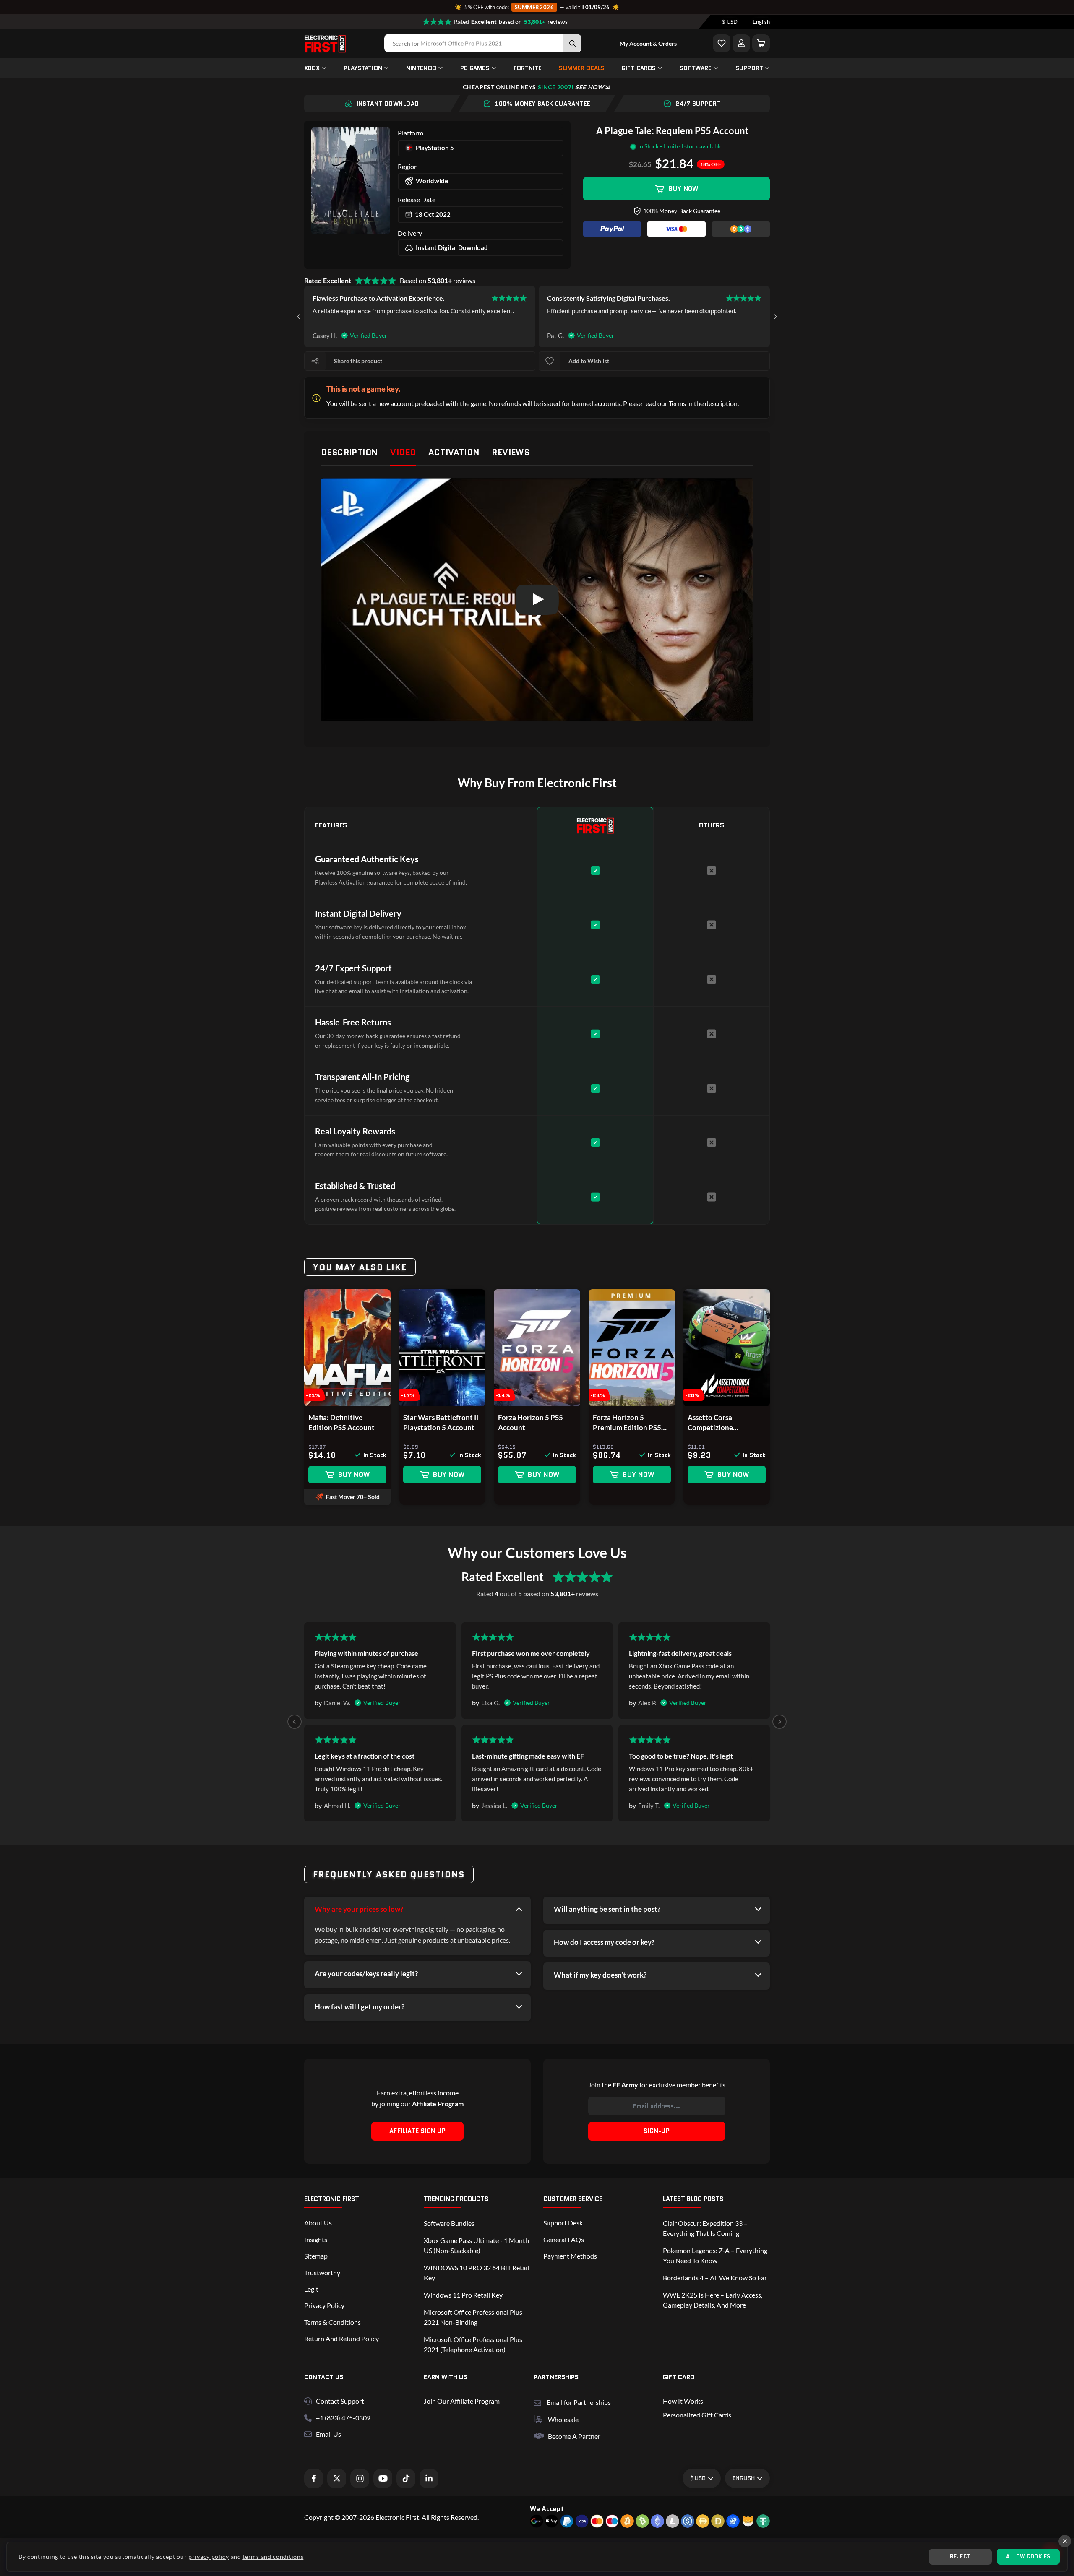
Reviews (511, 452)
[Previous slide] (295, 1722)
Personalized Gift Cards (697, 2415)
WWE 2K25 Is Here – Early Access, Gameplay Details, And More (713, 2300)
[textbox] (730, 22)
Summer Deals (582, 68)
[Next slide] (775, 317)
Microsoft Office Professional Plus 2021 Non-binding (473, 2317)
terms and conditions (273, 2556)
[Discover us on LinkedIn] (429, 2478)
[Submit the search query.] (572, 43)
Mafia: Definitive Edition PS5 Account (341, 1422)
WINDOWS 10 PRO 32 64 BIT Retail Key (476, 2273)
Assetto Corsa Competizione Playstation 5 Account (723, 1423)
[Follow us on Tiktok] (406, 2478)
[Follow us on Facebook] (314, 2478)
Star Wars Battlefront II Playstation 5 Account (441, 1422)
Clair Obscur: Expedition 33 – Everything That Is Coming (705, 2228)
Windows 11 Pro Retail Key (463, 2295)
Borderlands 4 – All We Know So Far (715, 2278)
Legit (311, 2289)
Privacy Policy (324, 2305)
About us (318, 2223)
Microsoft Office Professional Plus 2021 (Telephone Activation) (473, 2344)
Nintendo (421, 68)
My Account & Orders (648, 43)
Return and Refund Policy (341, 2338)
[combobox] (730, 22)
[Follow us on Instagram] (360, 2478)
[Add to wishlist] (550, 361)
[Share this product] (315, 361)
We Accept (547, 2509)
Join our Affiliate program (462, 2401)
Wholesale (563, 2419)
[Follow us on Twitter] (337, 2478)
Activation (454, 452)
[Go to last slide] (299, 317)
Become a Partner (574, 2436)
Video (403, 452)
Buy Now (683, 189)
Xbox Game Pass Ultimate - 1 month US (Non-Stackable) (476, 2245)
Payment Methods (570, 2256)
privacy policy (209, 2556)
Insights (316, 2239)
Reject (961, 2556)
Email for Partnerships (579, 2401)
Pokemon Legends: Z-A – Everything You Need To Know (715, 2255)
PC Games (475, 68)
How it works (683, 2401)
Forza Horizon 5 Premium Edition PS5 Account (627, 1423)
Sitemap (316, 2256)
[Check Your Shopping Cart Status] (761, 43)
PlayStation (363, 68)
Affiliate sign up (417, 2131)
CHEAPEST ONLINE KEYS (533, 87)
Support (749, 68)
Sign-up (657, 2131)
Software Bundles (449, 2223)
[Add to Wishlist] (722, 43)
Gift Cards (639, 68)
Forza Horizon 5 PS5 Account (530, 1422)
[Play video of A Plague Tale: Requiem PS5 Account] (537, 600)
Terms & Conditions (332, 2322)
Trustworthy (322, 2273)
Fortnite (528, 68)
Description (349, 452)
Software (696, 68)
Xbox (312, 68)
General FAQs (564, 2239)
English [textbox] (761, 22)
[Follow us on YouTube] (383, 2478)
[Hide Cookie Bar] (1065, 2541)
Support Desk (563, 2223)
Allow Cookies (1028, 2556)
